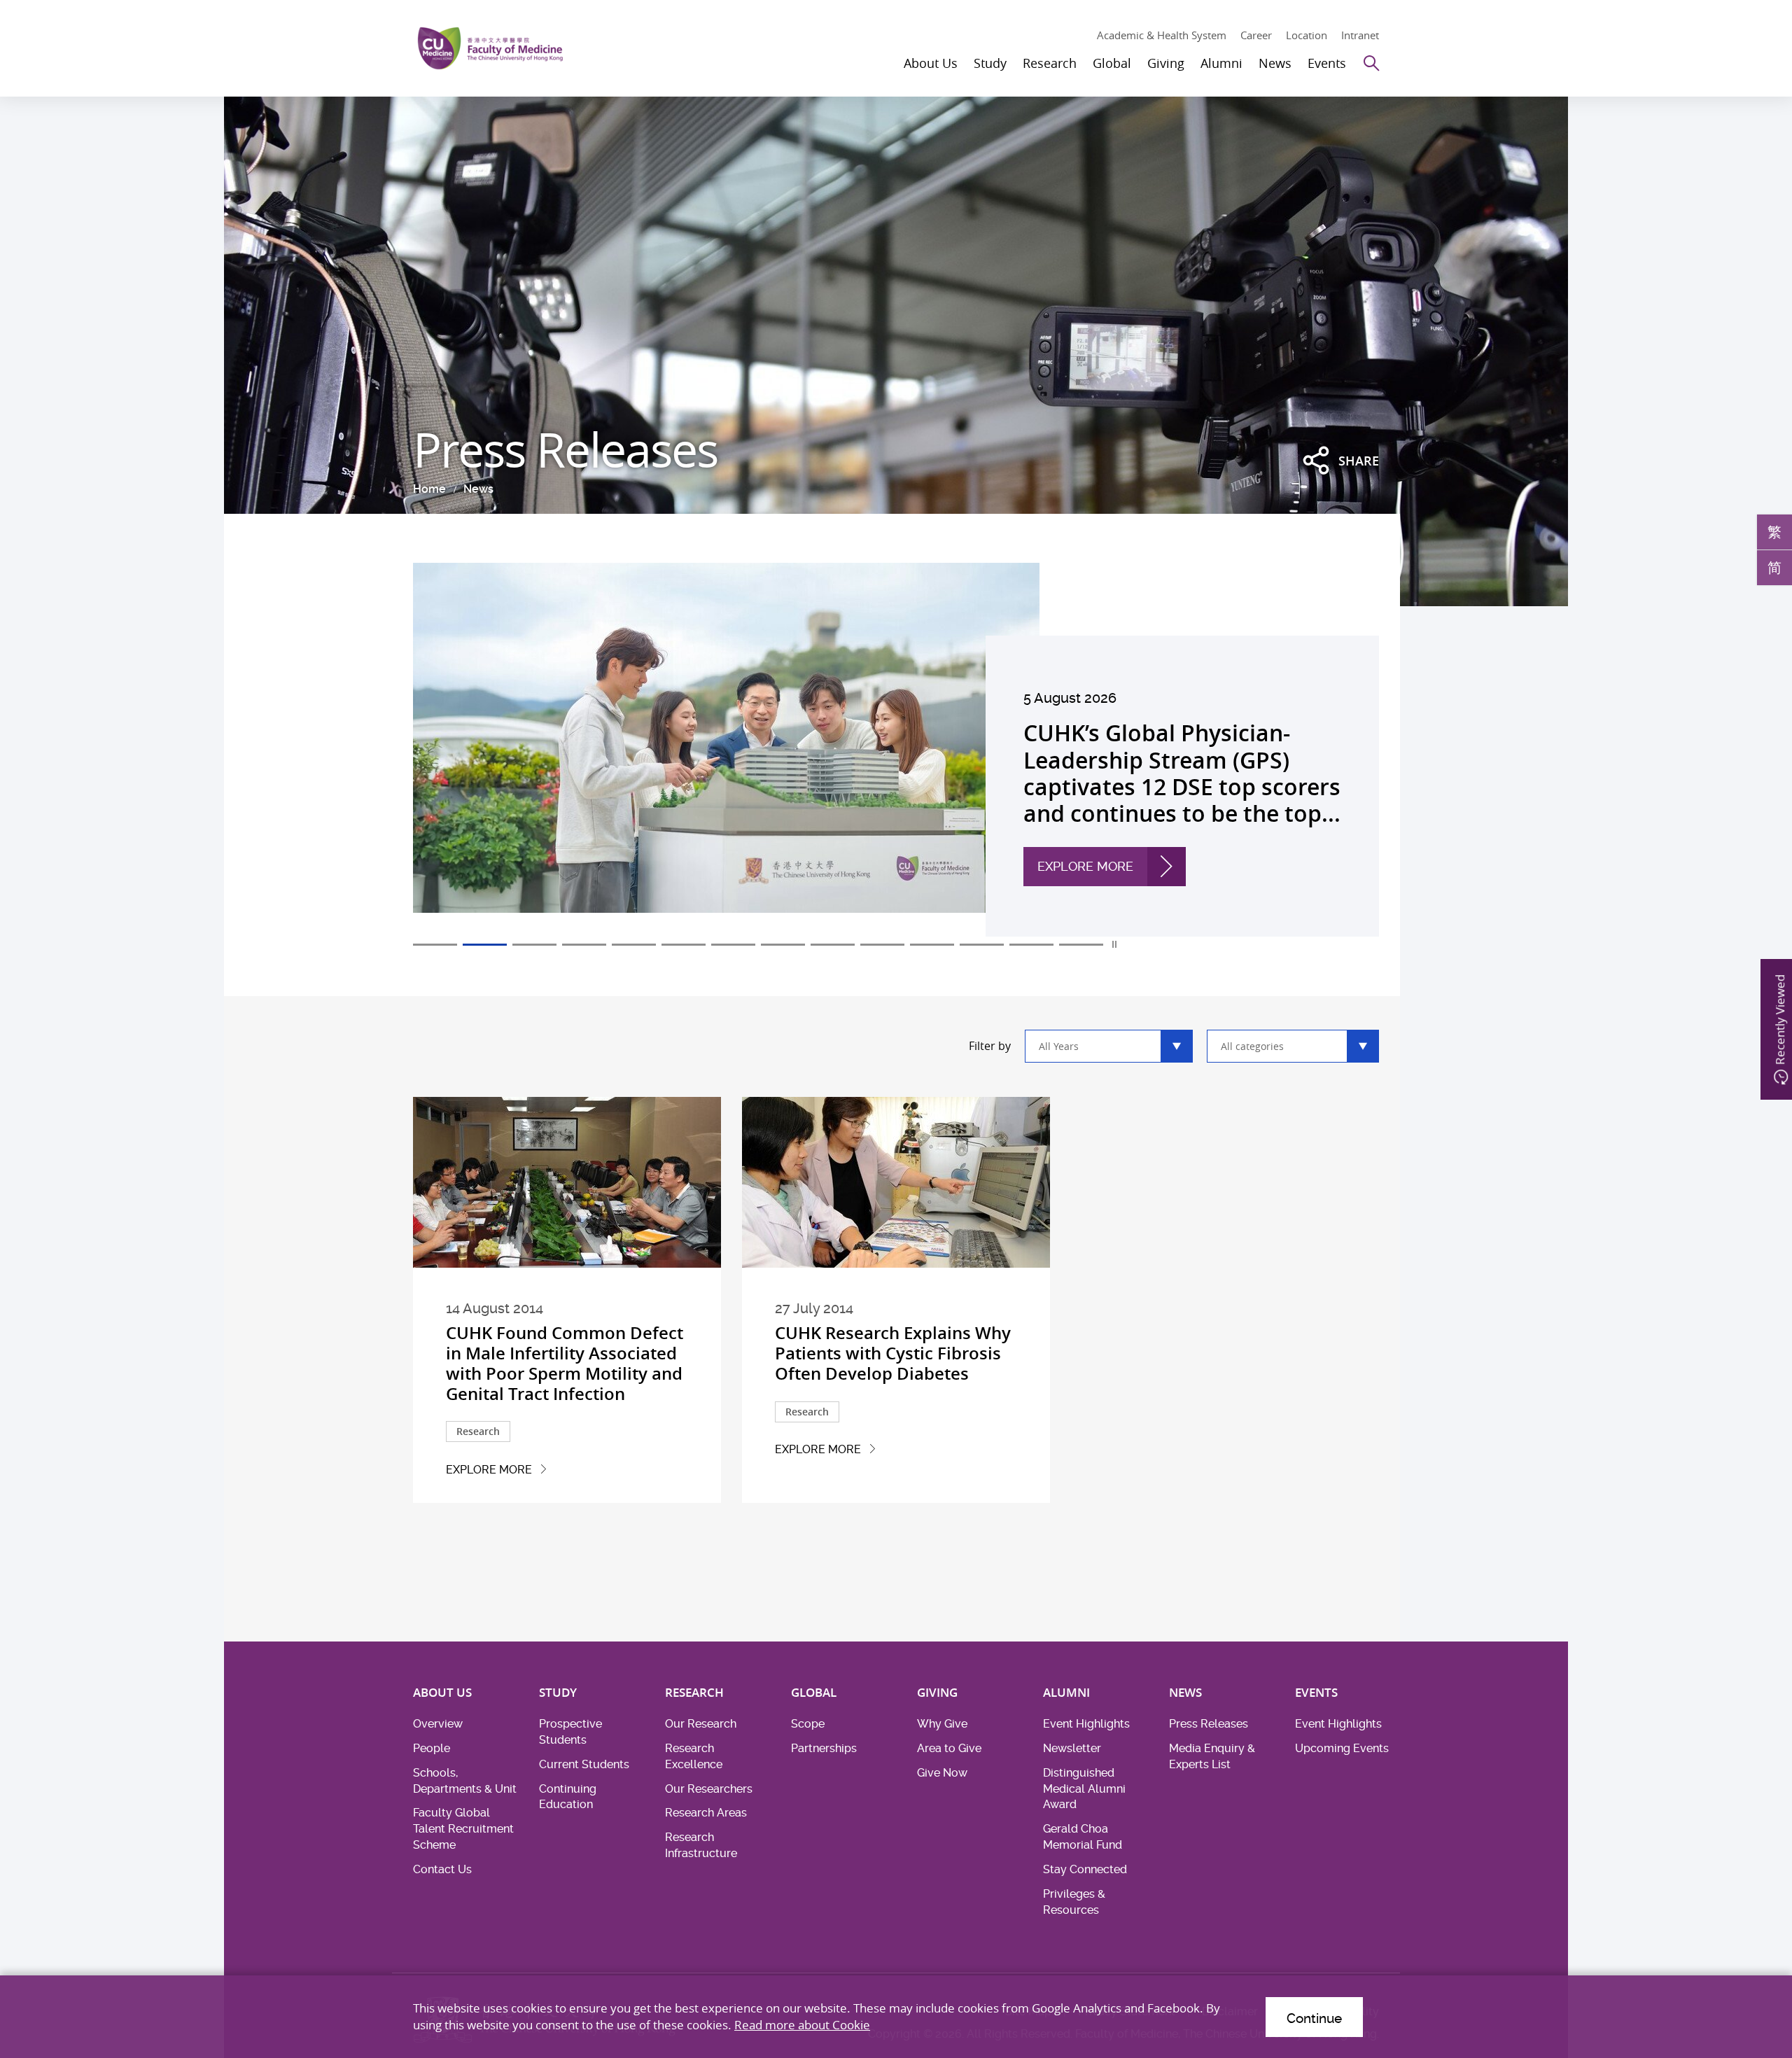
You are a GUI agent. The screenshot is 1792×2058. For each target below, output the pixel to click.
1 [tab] (435, 945)
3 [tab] (534, 945)
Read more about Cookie (802, 2025)
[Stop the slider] (1115, 944)
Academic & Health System (1162, 35)
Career (1256, 35)
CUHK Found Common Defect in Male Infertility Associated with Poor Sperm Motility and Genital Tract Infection (565, 1363)
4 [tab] (584, 945)
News (478, 489)
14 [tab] (1081, 945)
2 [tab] (485, 945)
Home (429, 489)
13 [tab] (1031, 945)
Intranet (1360, 35)
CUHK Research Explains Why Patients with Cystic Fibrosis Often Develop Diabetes (893, 1353)
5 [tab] (634, 945)
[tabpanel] (896, 750)
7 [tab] (733, 945)
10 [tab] (882, 945)
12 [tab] (982, 945)
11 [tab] (932, 945)
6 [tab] (684, 945)
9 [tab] (833, 945)
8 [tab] (783, 945)
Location (1307, 35)
